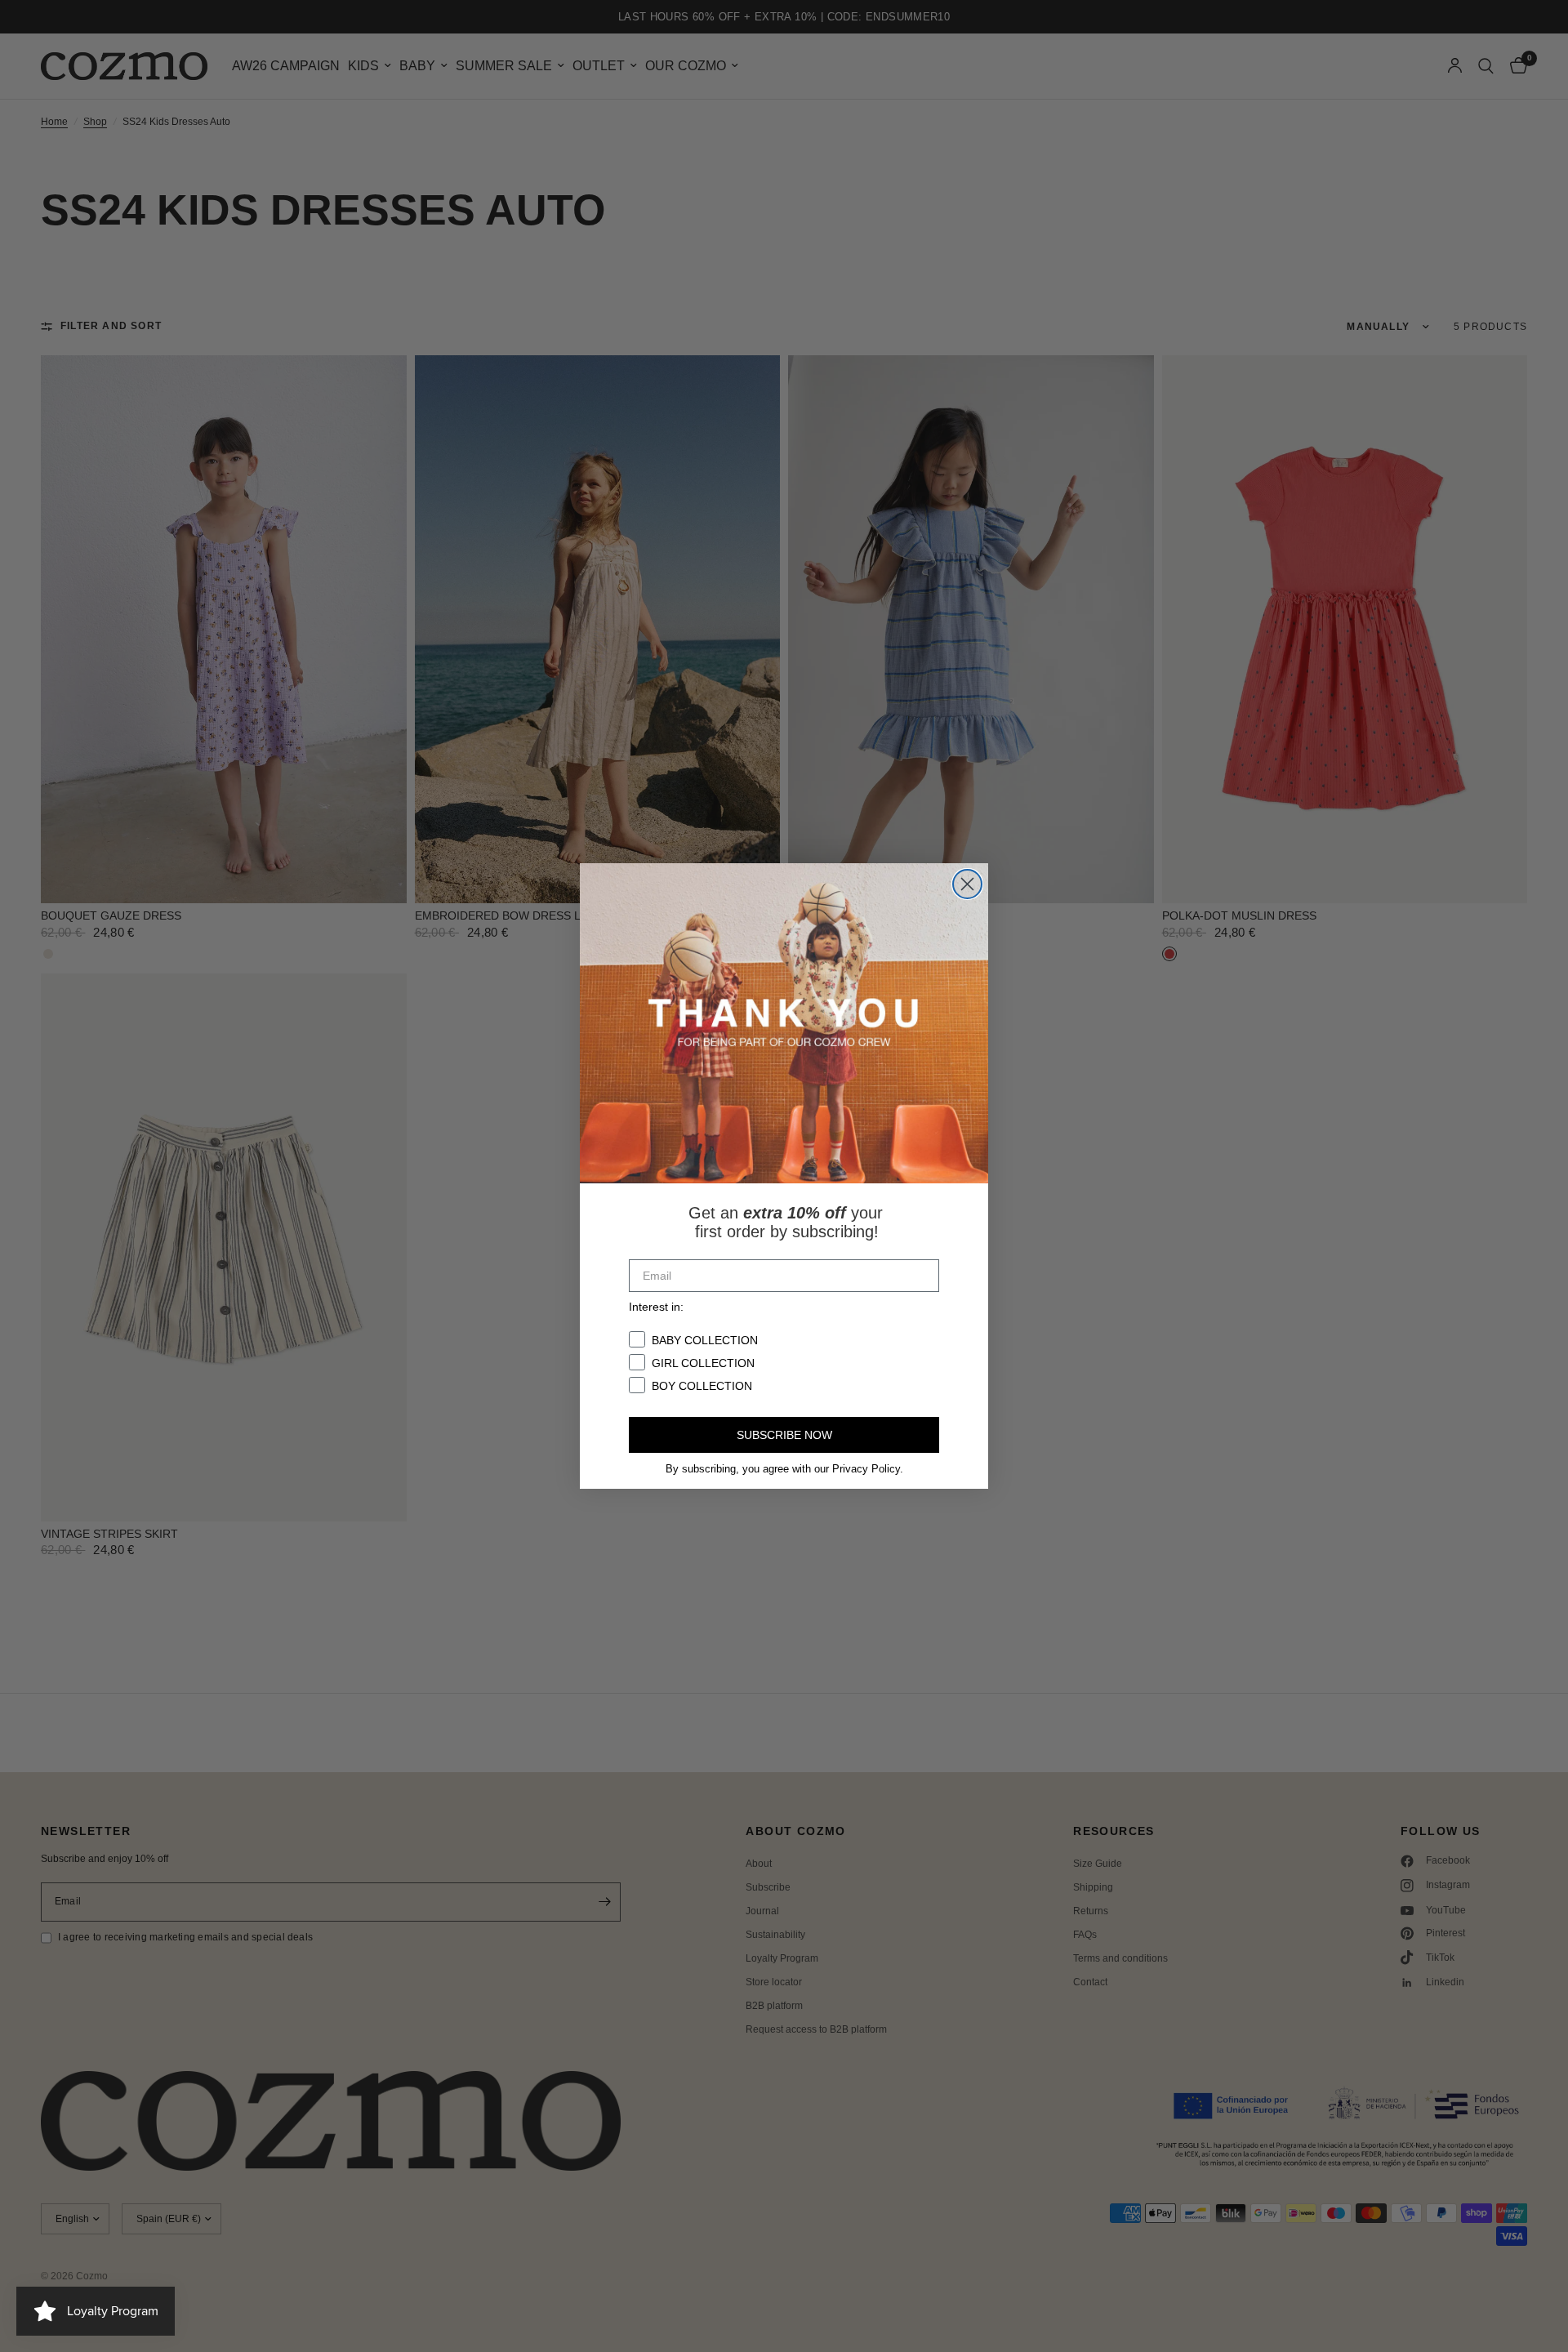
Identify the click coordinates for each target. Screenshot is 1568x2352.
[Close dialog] (967, 884)
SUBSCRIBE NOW (784, 1435)
